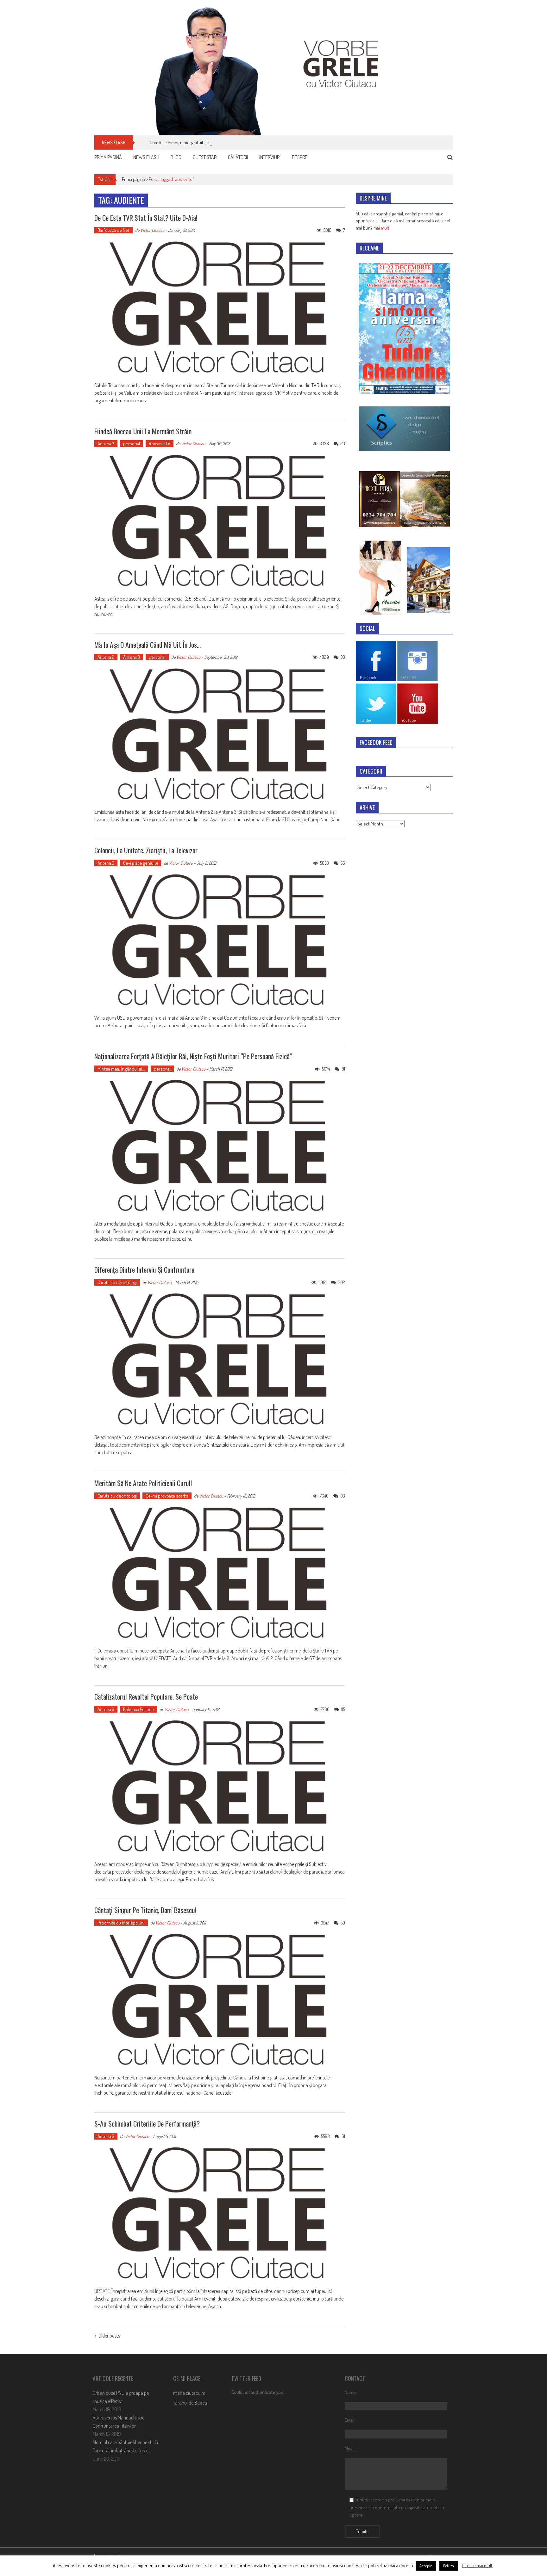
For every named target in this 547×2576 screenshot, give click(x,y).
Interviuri (270, 157)
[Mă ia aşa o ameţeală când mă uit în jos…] (220, 735)
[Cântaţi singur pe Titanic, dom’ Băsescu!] (220, 2000)
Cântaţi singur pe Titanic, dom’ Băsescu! (145, 1910)
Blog (176, 157)
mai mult (381, 228)
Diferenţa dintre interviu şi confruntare (144, 1269)
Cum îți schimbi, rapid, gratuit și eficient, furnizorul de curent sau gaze (215, 142)
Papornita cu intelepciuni (121, 1923)
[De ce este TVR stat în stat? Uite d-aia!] (220, 308)
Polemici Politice (138, 1709)
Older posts (109, 2336)
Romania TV (160, 444)
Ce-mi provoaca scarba (167, 1496)
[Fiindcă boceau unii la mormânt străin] (220, 521)
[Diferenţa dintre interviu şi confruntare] (220, 1360)
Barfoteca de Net (113, 230)
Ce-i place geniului (141, 863)
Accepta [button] (426, 2566)
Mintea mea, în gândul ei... (121, 1069)
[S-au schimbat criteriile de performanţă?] (220, 2214)
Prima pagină (108, 157)
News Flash (146, 157)
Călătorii (238, 157)
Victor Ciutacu (152, 230)
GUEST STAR (205, 157)
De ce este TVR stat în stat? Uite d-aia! (146, 218)
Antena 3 (106, 444)
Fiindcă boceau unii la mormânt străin (143, 431)
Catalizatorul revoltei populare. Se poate (146, 1696)
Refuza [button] (449, 2566)
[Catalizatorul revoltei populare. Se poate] (220, 1787)
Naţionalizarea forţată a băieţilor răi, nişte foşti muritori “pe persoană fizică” (193, 1056)
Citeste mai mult (477, 2565)
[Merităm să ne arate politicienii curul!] (220, 1573)
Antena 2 (106, 657)
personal (132, 444)
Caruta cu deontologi (117, 1282)
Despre (300, 157)
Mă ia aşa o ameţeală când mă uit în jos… (148, 645)
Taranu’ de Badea (190, 2403)
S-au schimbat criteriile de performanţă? (147, 2123)
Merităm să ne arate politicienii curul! (143, 1483)
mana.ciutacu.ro (189, 2393)
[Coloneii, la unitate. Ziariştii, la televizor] (220, 941)
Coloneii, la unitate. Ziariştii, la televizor (146, 850)
